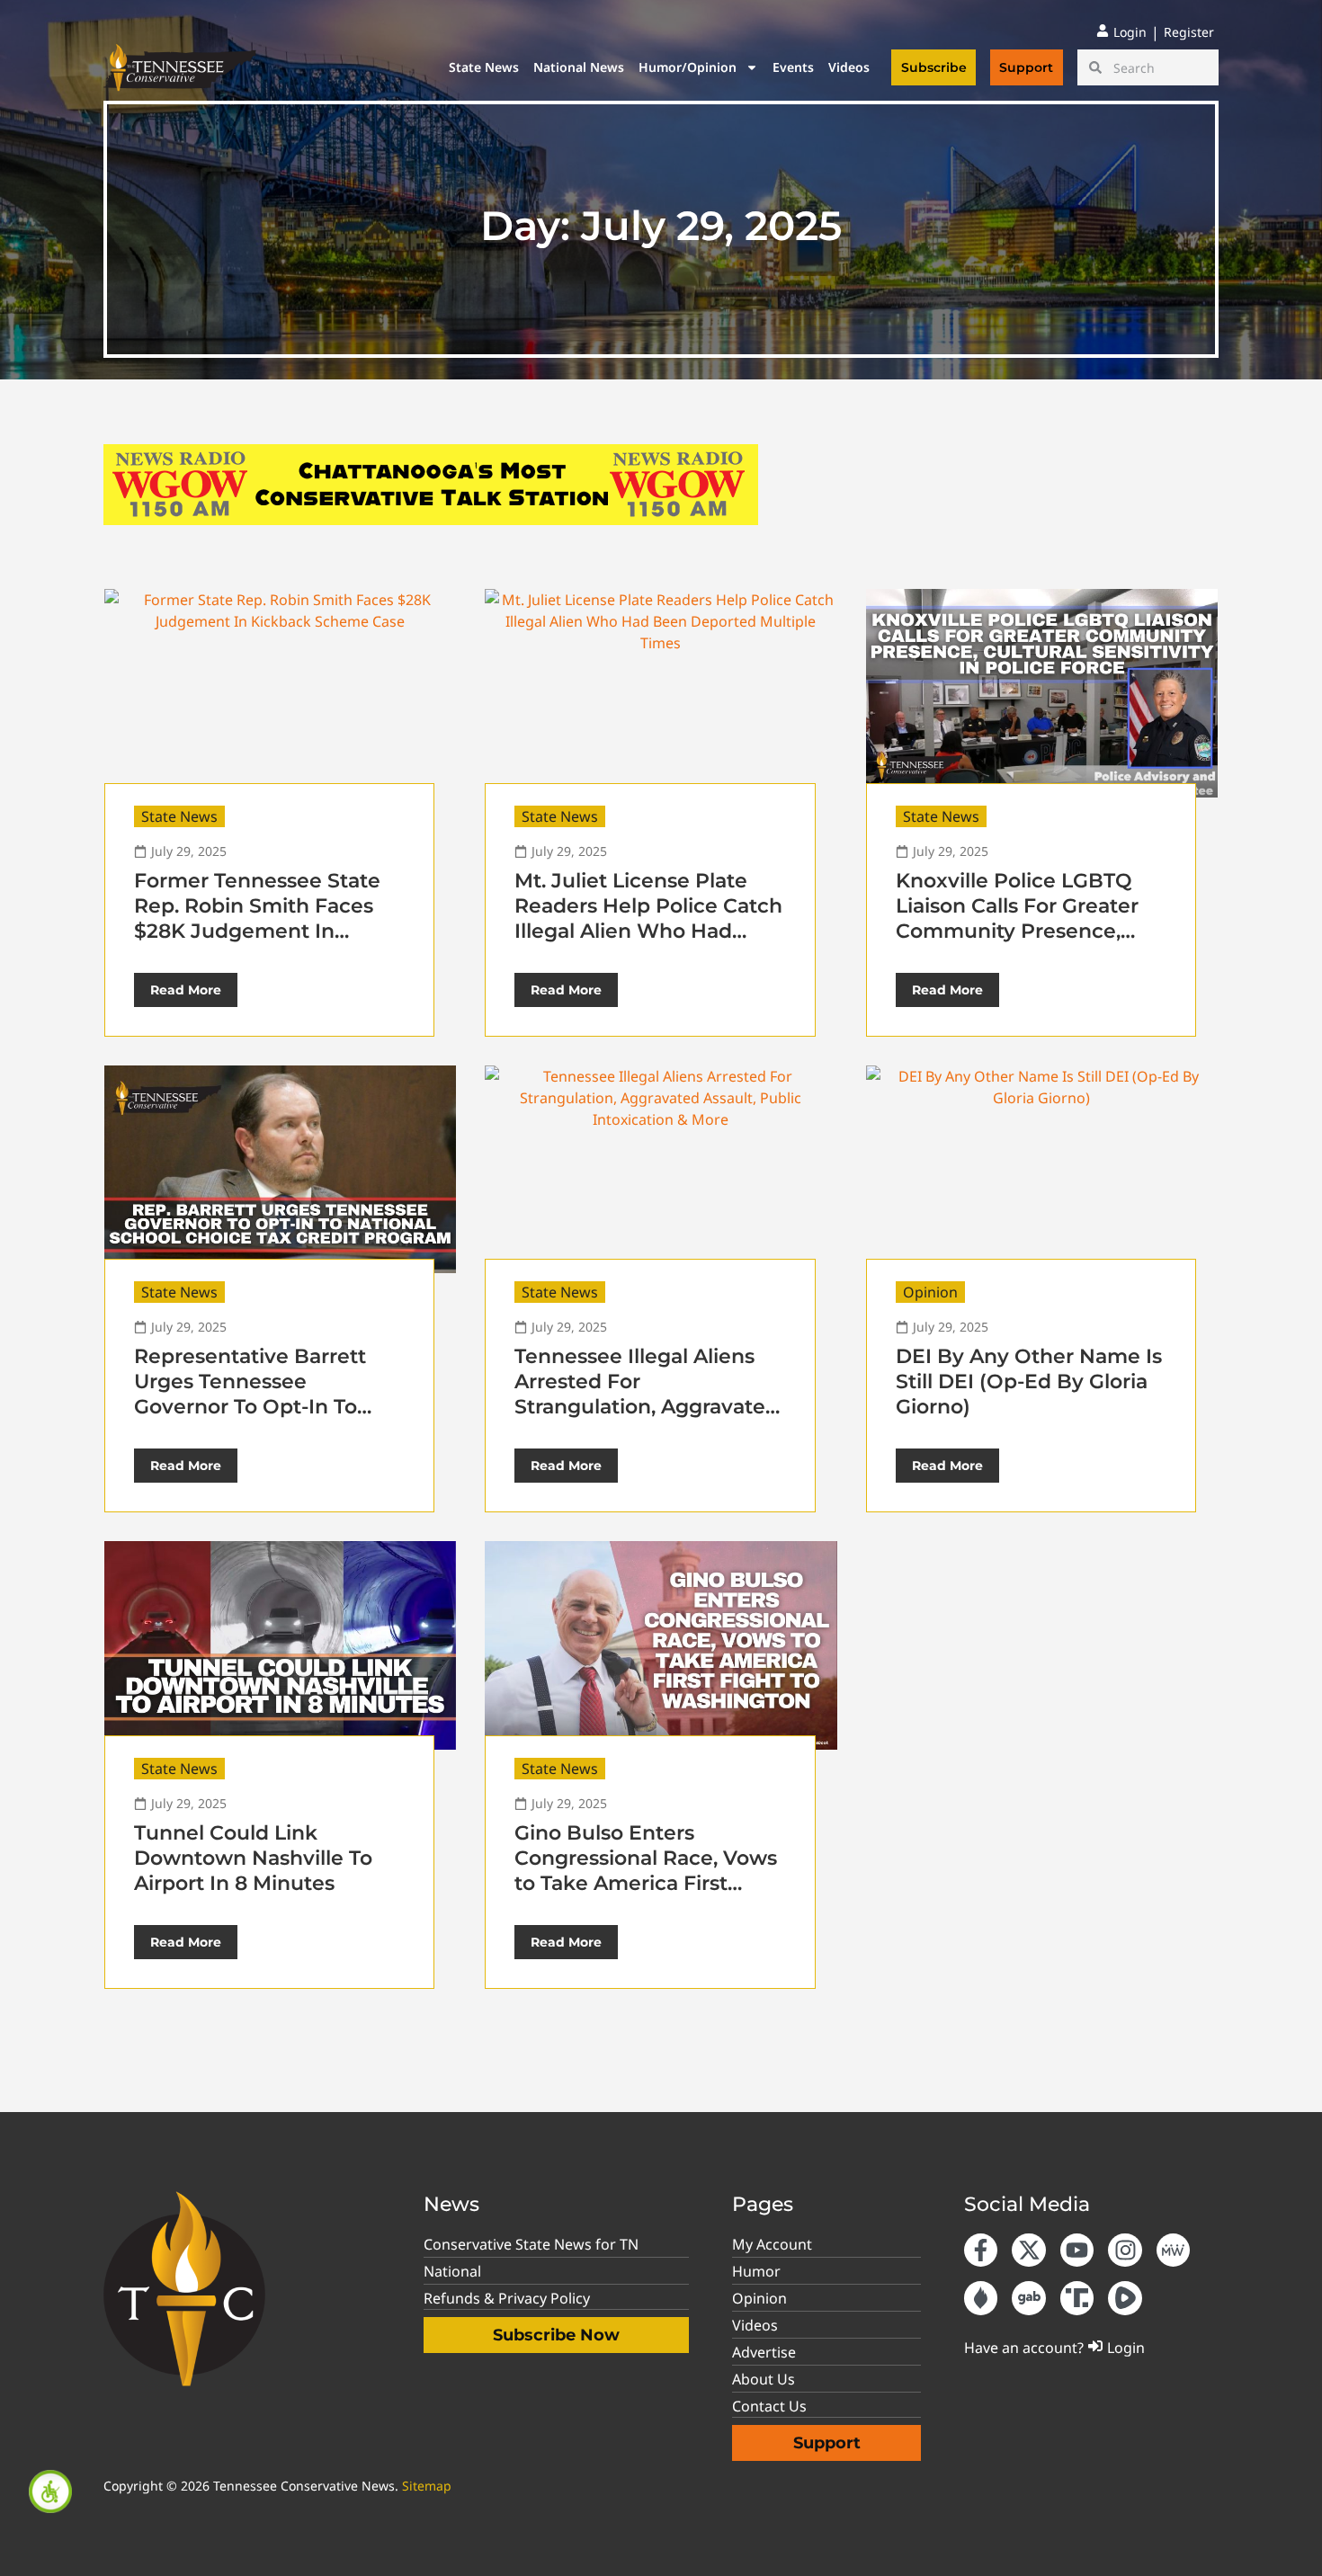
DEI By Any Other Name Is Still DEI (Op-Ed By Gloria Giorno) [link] (1029, 1382)
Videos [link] (849, 67)
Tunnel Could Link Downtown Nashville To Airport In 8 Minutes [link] (253, 1858)
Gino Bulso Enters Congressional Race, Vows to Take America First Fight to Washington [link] (646, 1871)
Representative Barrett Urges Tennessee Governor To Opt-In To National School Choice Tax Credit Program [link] (251, 1407)
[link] (50, 2491)
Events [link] (793, 67)
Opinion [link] (930, 1292)
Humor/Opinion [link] (688, 67)
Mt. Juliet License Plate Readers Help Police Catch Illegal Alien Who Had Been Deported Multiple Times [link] (648, 931)
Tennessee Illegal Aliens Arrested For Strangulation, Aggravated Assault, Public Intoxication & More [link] (647, 1407)
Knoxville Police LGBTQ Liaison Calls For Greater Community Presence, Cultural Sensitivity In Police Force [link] (1017, 931)
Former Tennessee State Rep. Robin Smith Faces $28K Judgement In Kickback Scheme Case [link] (257, 918)
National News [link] (579, 67)
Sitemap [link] (427, 2486)
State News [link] (484, 67)
